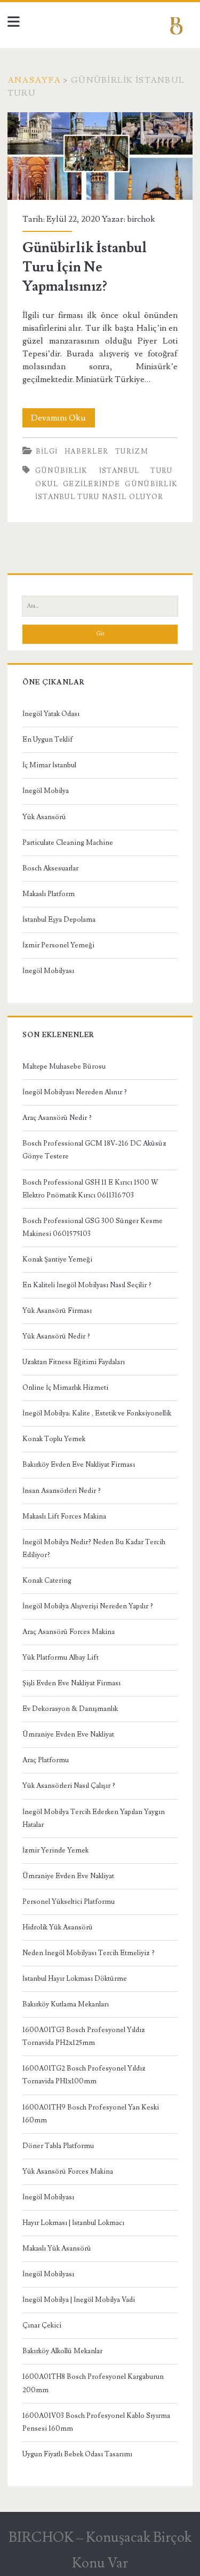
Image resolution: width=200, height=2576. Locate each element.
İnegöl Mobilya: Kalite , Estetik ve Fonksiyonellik (97, 1413)
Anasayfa (34, 80)
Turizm (132, 452)
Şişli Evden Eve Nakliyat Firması (71, 1683)
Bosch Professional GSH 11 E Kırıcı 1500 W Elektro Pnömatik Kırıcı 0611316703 (90, 1189)
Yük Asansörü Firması (57, 1311)
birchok (141, 219)
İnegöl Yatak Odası (51, 714)
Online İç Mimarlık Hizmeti (65, 1388)
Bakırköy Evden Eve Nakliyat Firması (79, 1465)
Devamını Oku (63, 420)
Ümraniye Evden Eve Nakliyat (68, 1734)
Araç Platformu (46, 1760)
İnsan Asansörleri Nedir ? (62, 1491)
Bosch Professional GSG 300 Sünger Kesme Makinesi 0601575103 (93, 1227)
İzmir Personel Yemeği (58, 945)
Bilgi (47, 452)
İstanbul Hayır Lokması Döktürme (75, 1979)
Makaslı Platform (49, 894)
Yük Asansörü (44, 817)
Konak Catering (47, 1581)
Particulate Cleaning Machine (68, 843)
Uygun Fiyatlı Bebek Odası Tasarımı (77, 2454)
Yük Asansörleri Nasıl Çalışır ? (69, 1786)
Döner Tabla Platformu (58, 2146)
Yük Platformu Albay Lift (61, 1657)
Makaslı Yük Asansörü (57, 2248)
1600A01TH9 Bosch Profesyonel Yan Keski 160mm (91, 2114)
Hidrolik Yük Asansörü (58, 1927)
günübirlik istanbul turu (104, 471)
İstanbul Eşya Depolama (59, 920)
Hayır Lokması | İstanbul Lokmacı (73, 2223)
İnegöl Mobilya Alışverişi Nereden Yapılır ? (88, 1606)
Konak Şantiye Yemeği (57, 1259)
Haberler (86, 452)
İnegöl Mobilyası (48, 971)
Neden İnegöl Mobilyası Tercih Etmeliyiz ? (89, 1953)
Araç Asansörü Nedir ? (57, 1118)
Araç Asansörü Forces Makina (69, 1632)
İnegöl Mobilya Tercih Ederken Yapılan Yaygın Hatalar (94, 1818)
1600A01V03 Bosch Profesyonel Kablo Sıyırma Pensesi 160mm (96, 2422)
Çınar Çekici (42, 2325)
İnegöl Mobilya (46, 791)
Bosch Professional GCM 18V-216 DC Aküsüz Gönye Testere (94, 1150)
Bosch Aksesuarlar (50, 868)
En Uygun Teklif (48, 740)
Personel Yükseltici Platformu (69, 1902)
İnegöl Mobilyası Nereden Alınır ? (75, 1092)
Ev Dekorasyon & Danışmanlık (70, 1709)
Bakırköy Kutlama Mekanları (66, 2004)
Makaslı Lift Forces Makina (64, 1516)
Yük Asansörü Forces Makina (68, 2172)
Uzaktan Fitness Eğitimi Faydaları (74, 1362)
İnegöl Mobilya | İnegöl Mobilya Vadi (79, 2300)
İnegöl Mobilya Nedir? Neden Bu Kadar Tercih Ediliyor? (94, 1548)
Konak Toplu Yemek (54, 1439)
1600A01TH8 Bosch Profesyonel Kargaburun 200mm (93, 2383)
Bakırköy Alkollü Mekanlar (62, 2351)
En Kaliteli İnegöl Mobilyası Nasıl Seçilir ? (87, 1285)
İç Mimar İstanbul (49, 765)
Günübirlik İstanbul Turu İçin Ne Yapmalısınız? (100, 156)
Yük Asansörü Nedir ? (56, 1336)
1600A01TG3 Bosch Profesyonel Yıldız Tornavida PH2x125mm (84, 2036)
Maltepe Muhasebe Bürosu (64, 1067)
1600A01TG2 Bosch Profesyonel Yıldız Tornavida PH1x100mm (84, 2075)
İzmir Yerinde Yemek (55, 1850)
